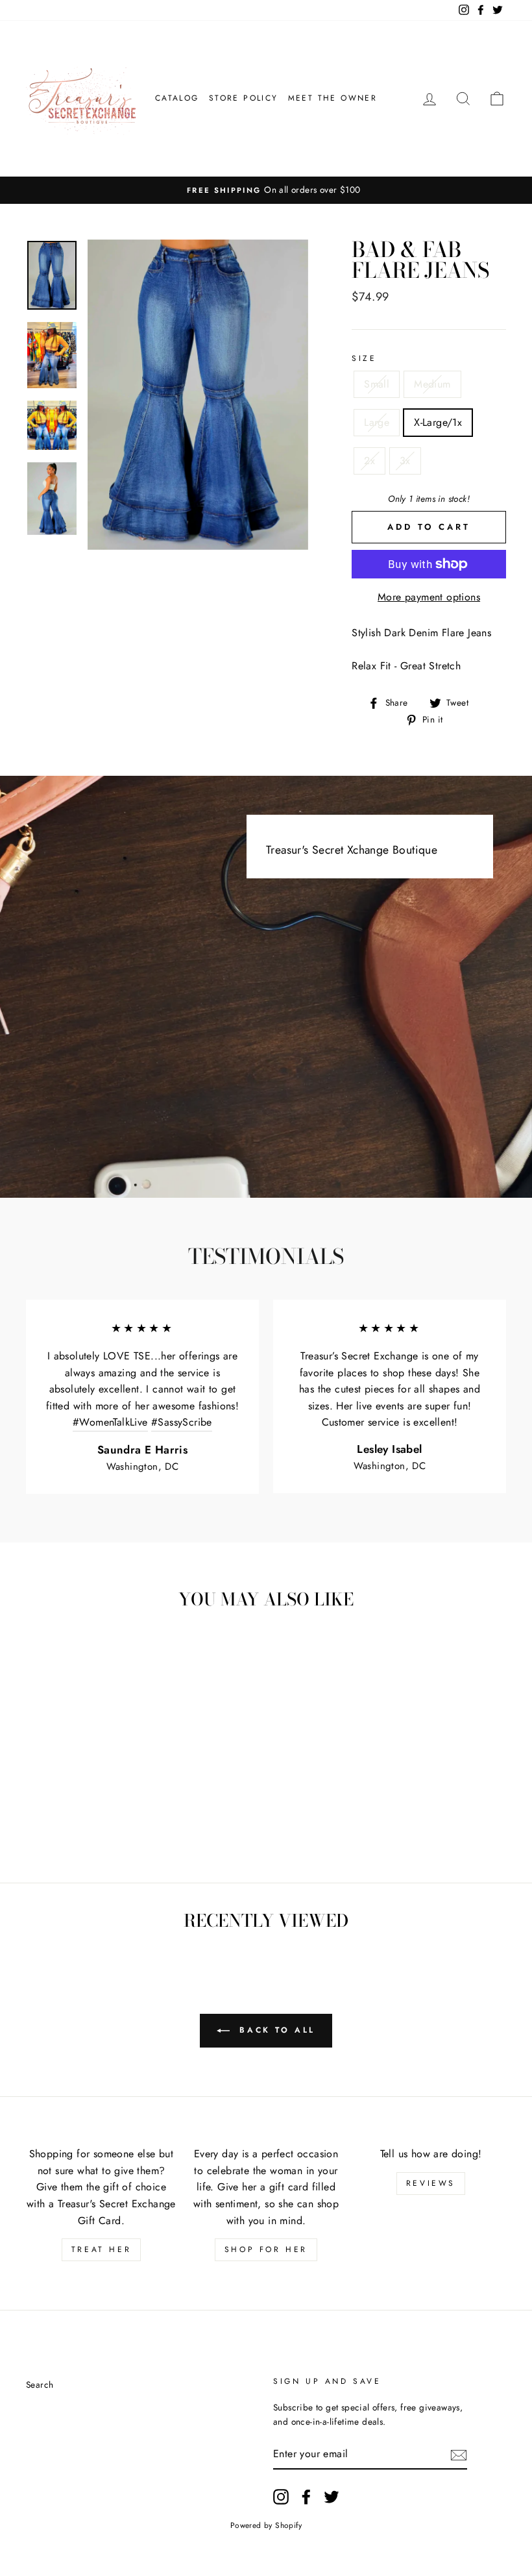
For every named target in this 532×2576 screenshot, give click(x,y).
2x (369, 461)
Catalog (177, 98)
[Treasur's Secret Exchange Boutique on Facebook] (306, 2497)
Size (364, 358)
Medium (432, 384)
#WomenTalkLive (110, 1422)
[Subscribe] (459, 2455)
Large (377, 422)
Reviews (431, 2183)
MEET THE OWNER (333, 98)
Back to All (275, 2030)
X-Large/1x (438, 422)
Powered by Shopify (266, 2525)
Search (40, 2384)
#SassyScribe (182, 1422)
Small (377, 384)
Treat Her (101, 2249)
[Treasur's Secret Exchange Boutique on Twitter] (332, 2497)
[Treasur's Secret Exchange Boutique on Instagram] (281, 2497)
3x (405, 461)
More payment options (429, 597)
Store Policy (244, 98)
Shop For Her (266, 2249)
